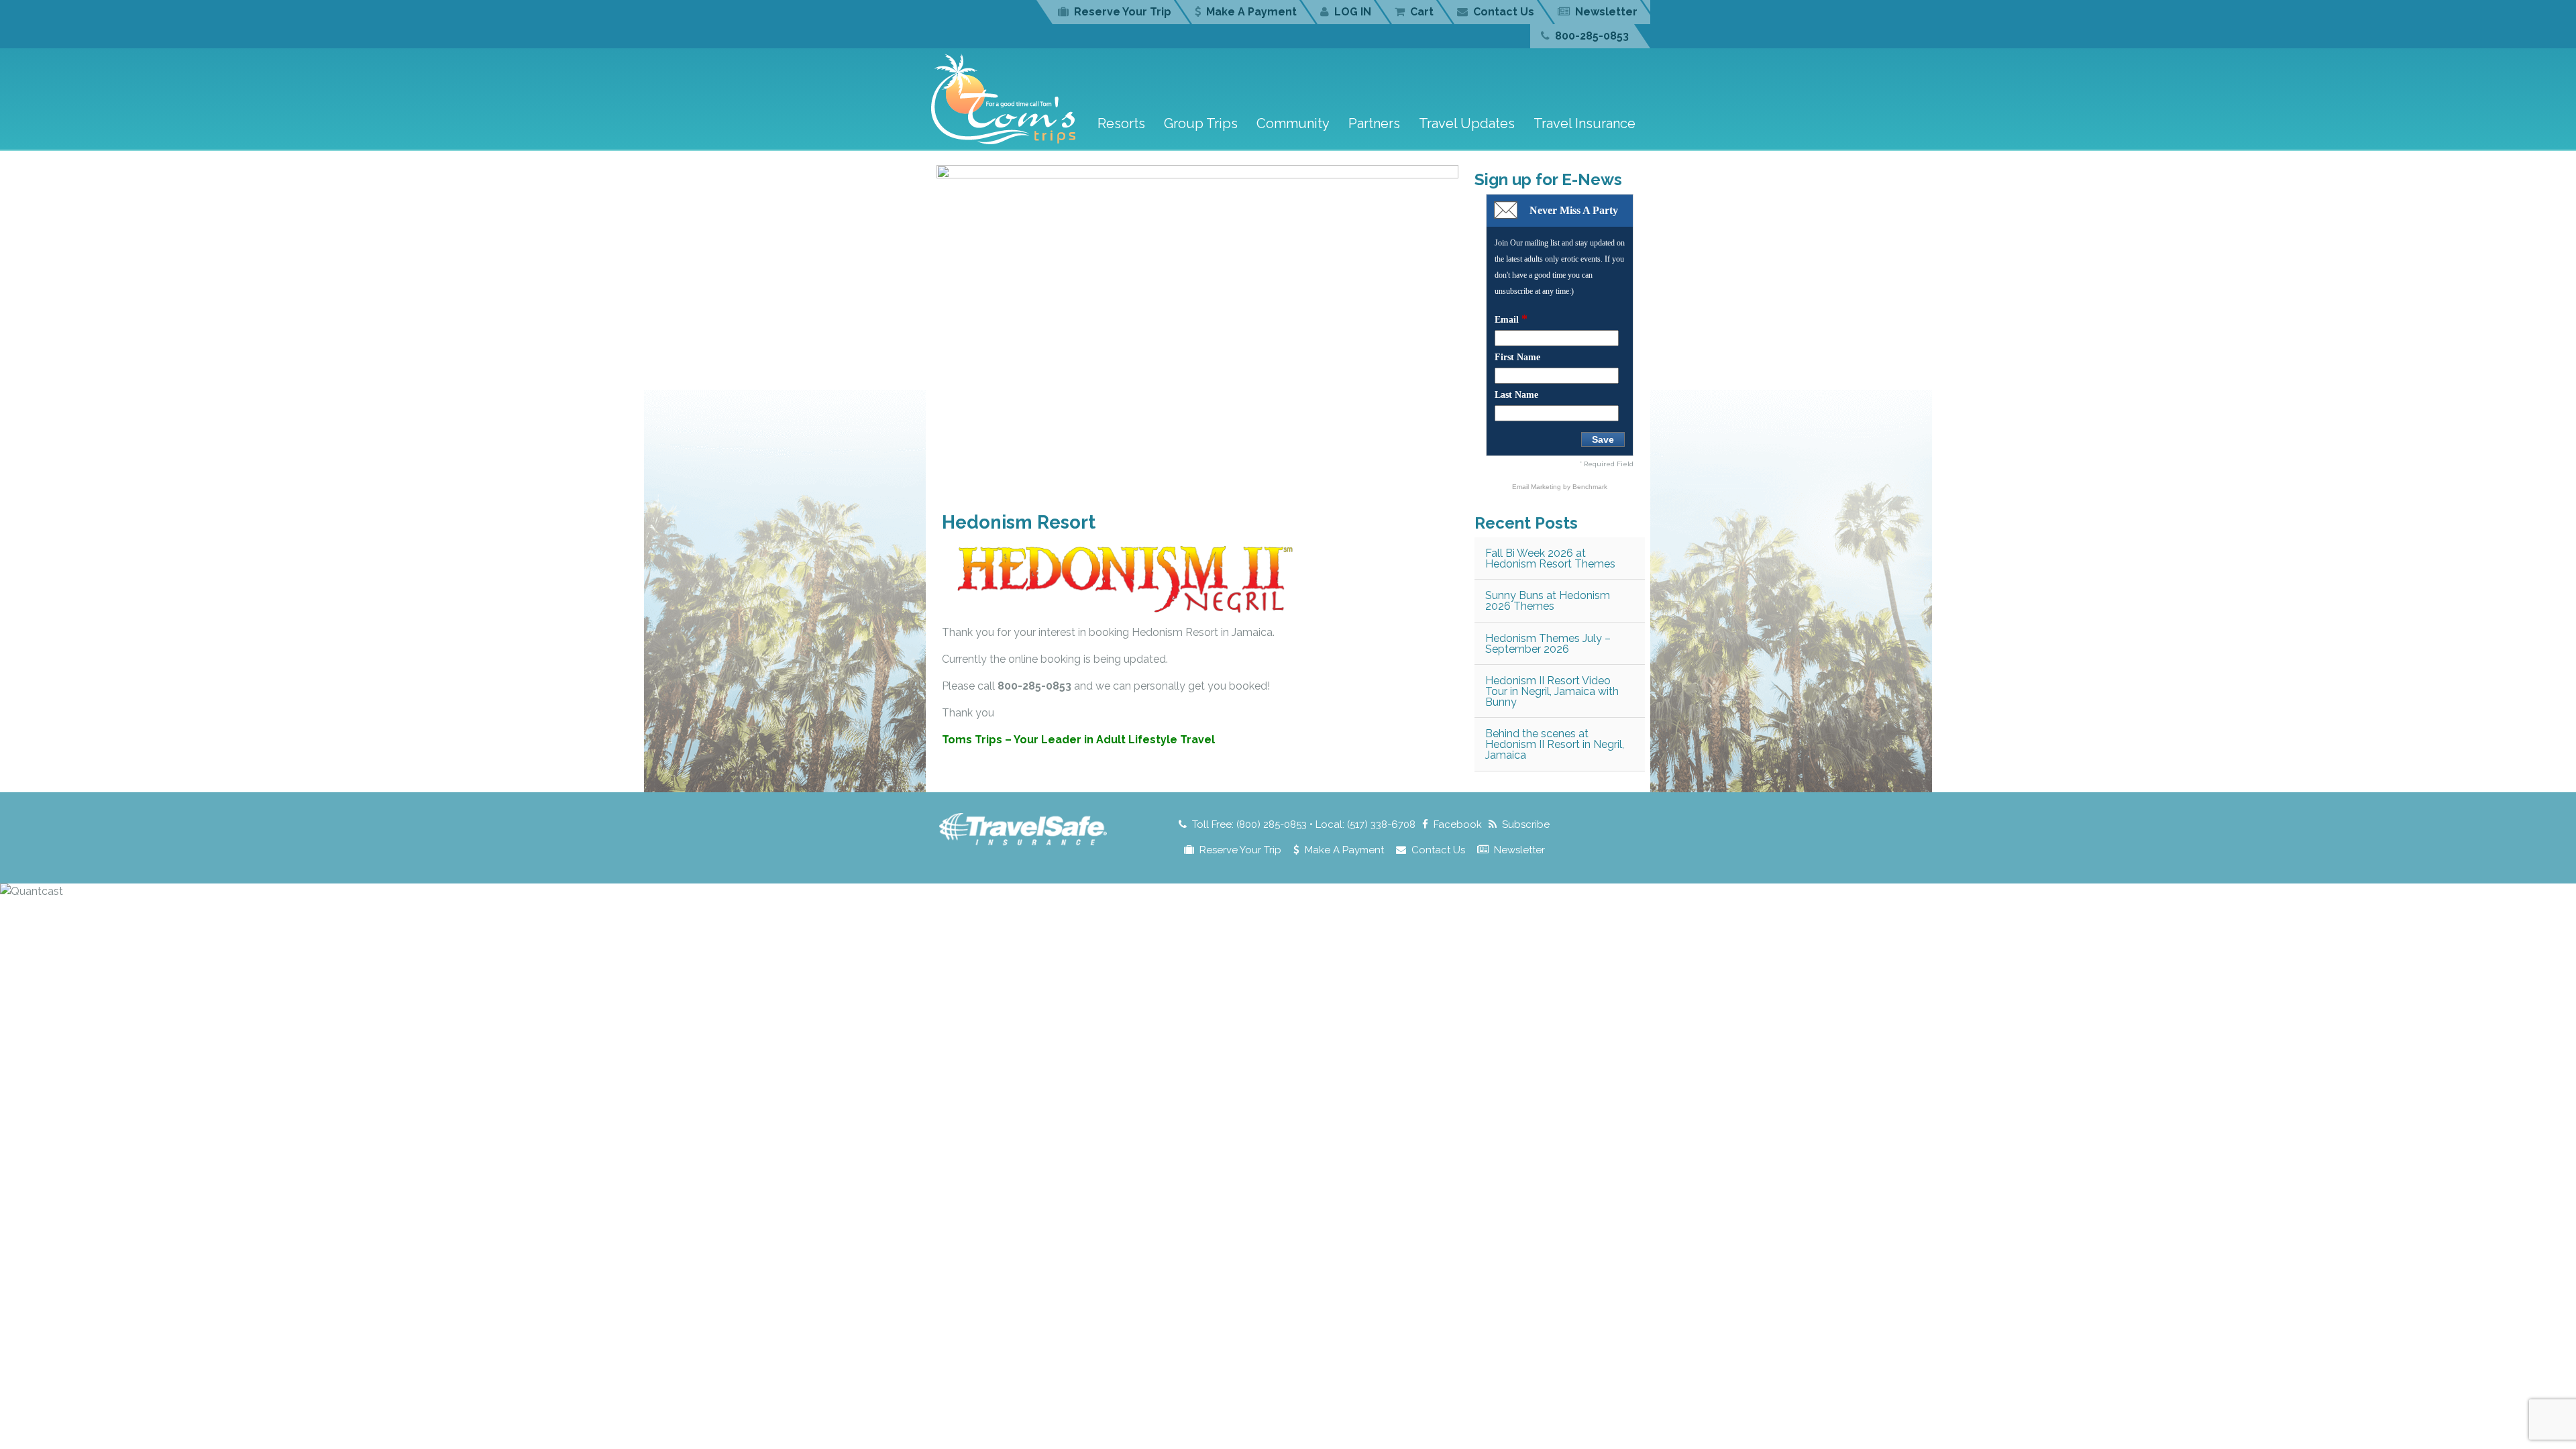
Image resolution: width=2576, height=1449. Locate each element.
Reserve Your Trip (1123, 12)
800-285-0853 (1592, 36)
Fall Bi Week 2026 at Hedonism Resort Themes (1550, 558)
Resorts (1121, 123)
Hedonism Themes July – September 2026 (1548, 644)
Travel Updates (1467, 123)
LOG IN (1353, 12)
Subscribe (1526, 824)
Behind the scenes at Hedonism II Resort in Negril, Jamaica (1555, 744)
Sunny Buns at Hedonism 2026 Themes (1548, 601)
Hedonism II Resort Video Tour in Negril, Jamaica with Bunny (1552, 691)
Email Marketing (1538, 487)
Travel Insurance (1585, 123)
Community (1293, 123)
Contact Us (1504, 12)
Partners (1374, 123)
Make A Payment (1251, 12)
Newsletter (1606, 12)
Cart (1422, 12)
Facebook (1458, 824)
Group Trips (1201, 123)
